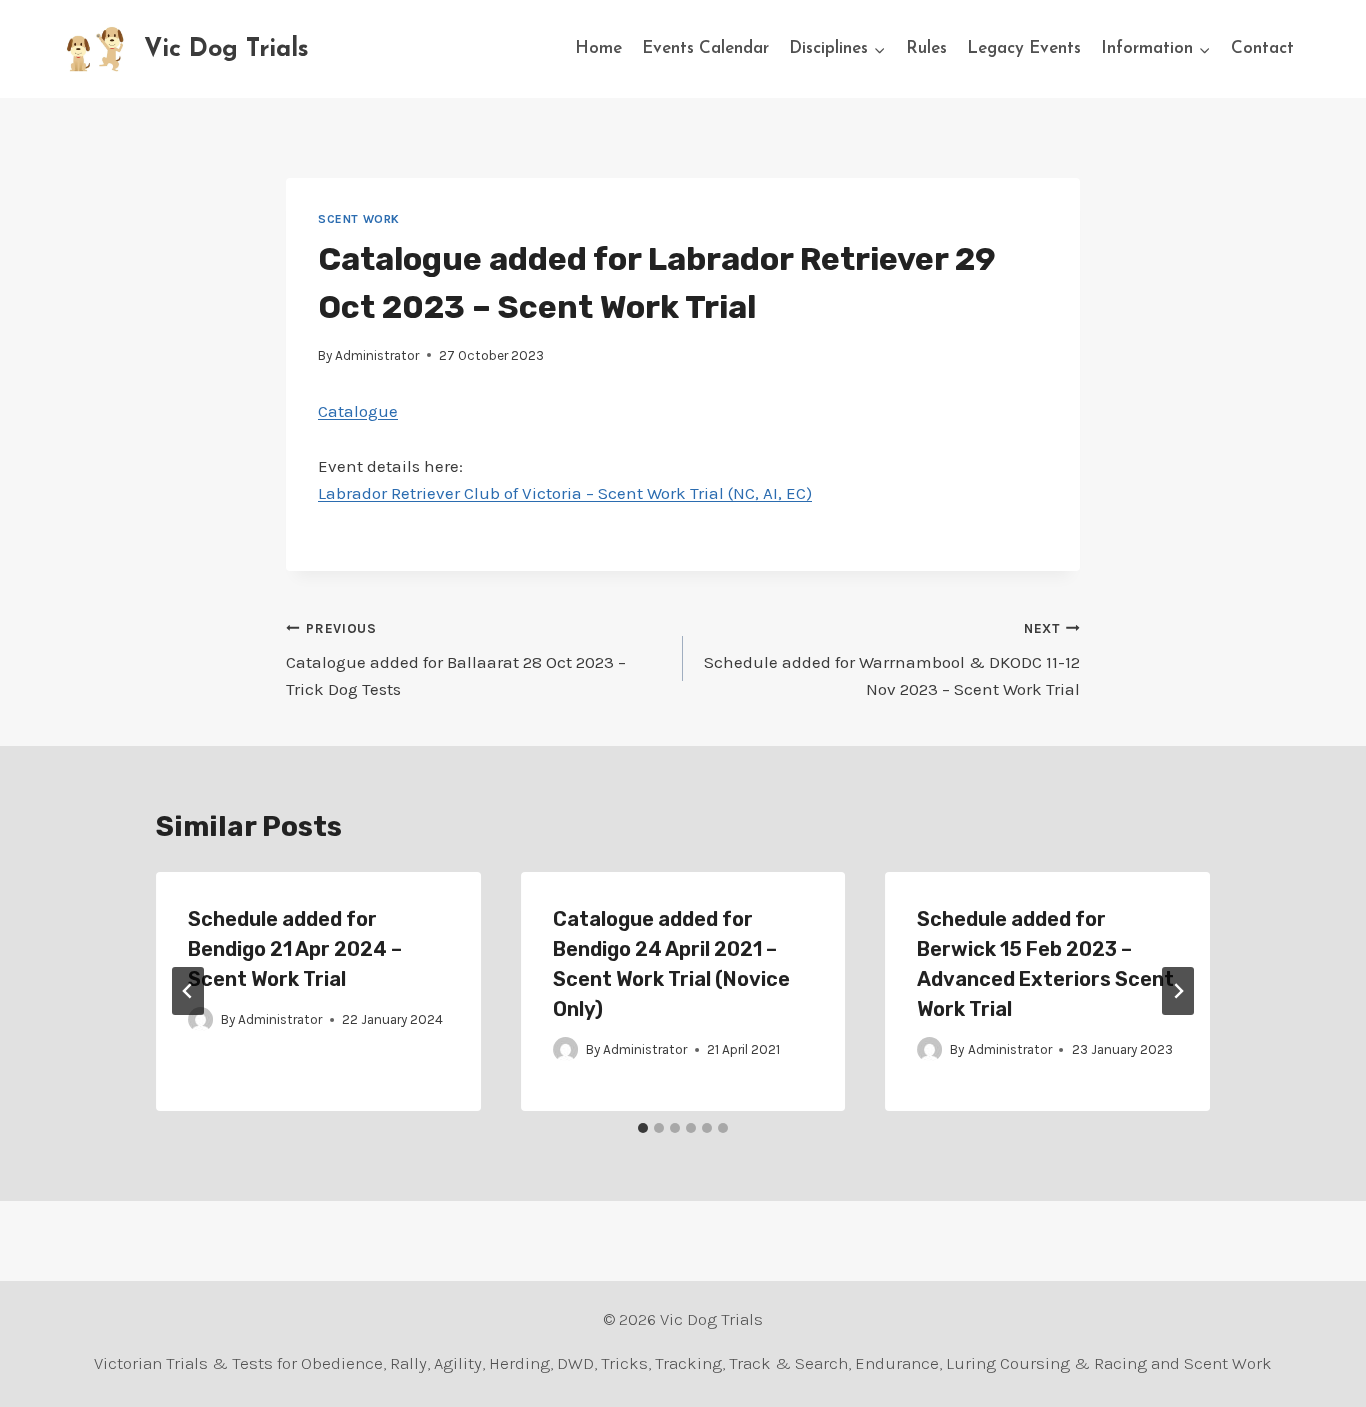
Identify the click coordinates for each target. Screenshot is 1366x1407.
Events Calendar (705, 48)
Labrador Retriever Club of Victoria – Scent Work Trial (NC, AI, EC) (565, 493)
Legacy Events (1024, 48)
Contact (1262, 48)
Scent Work (359, 219)
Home (598, 48)
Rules (926, 48)
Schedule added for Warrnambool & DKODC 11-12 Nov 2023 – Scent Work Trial (892, 660)
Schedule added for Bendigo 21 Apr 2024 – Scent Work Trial (295, 949)
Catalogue (358, 411)
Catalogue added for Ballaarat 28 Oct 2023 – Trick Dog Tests (456, 660)
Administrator (377, 355)
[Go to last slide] (188, 991)
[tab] (643, 1128)
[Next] (1178, 991)
